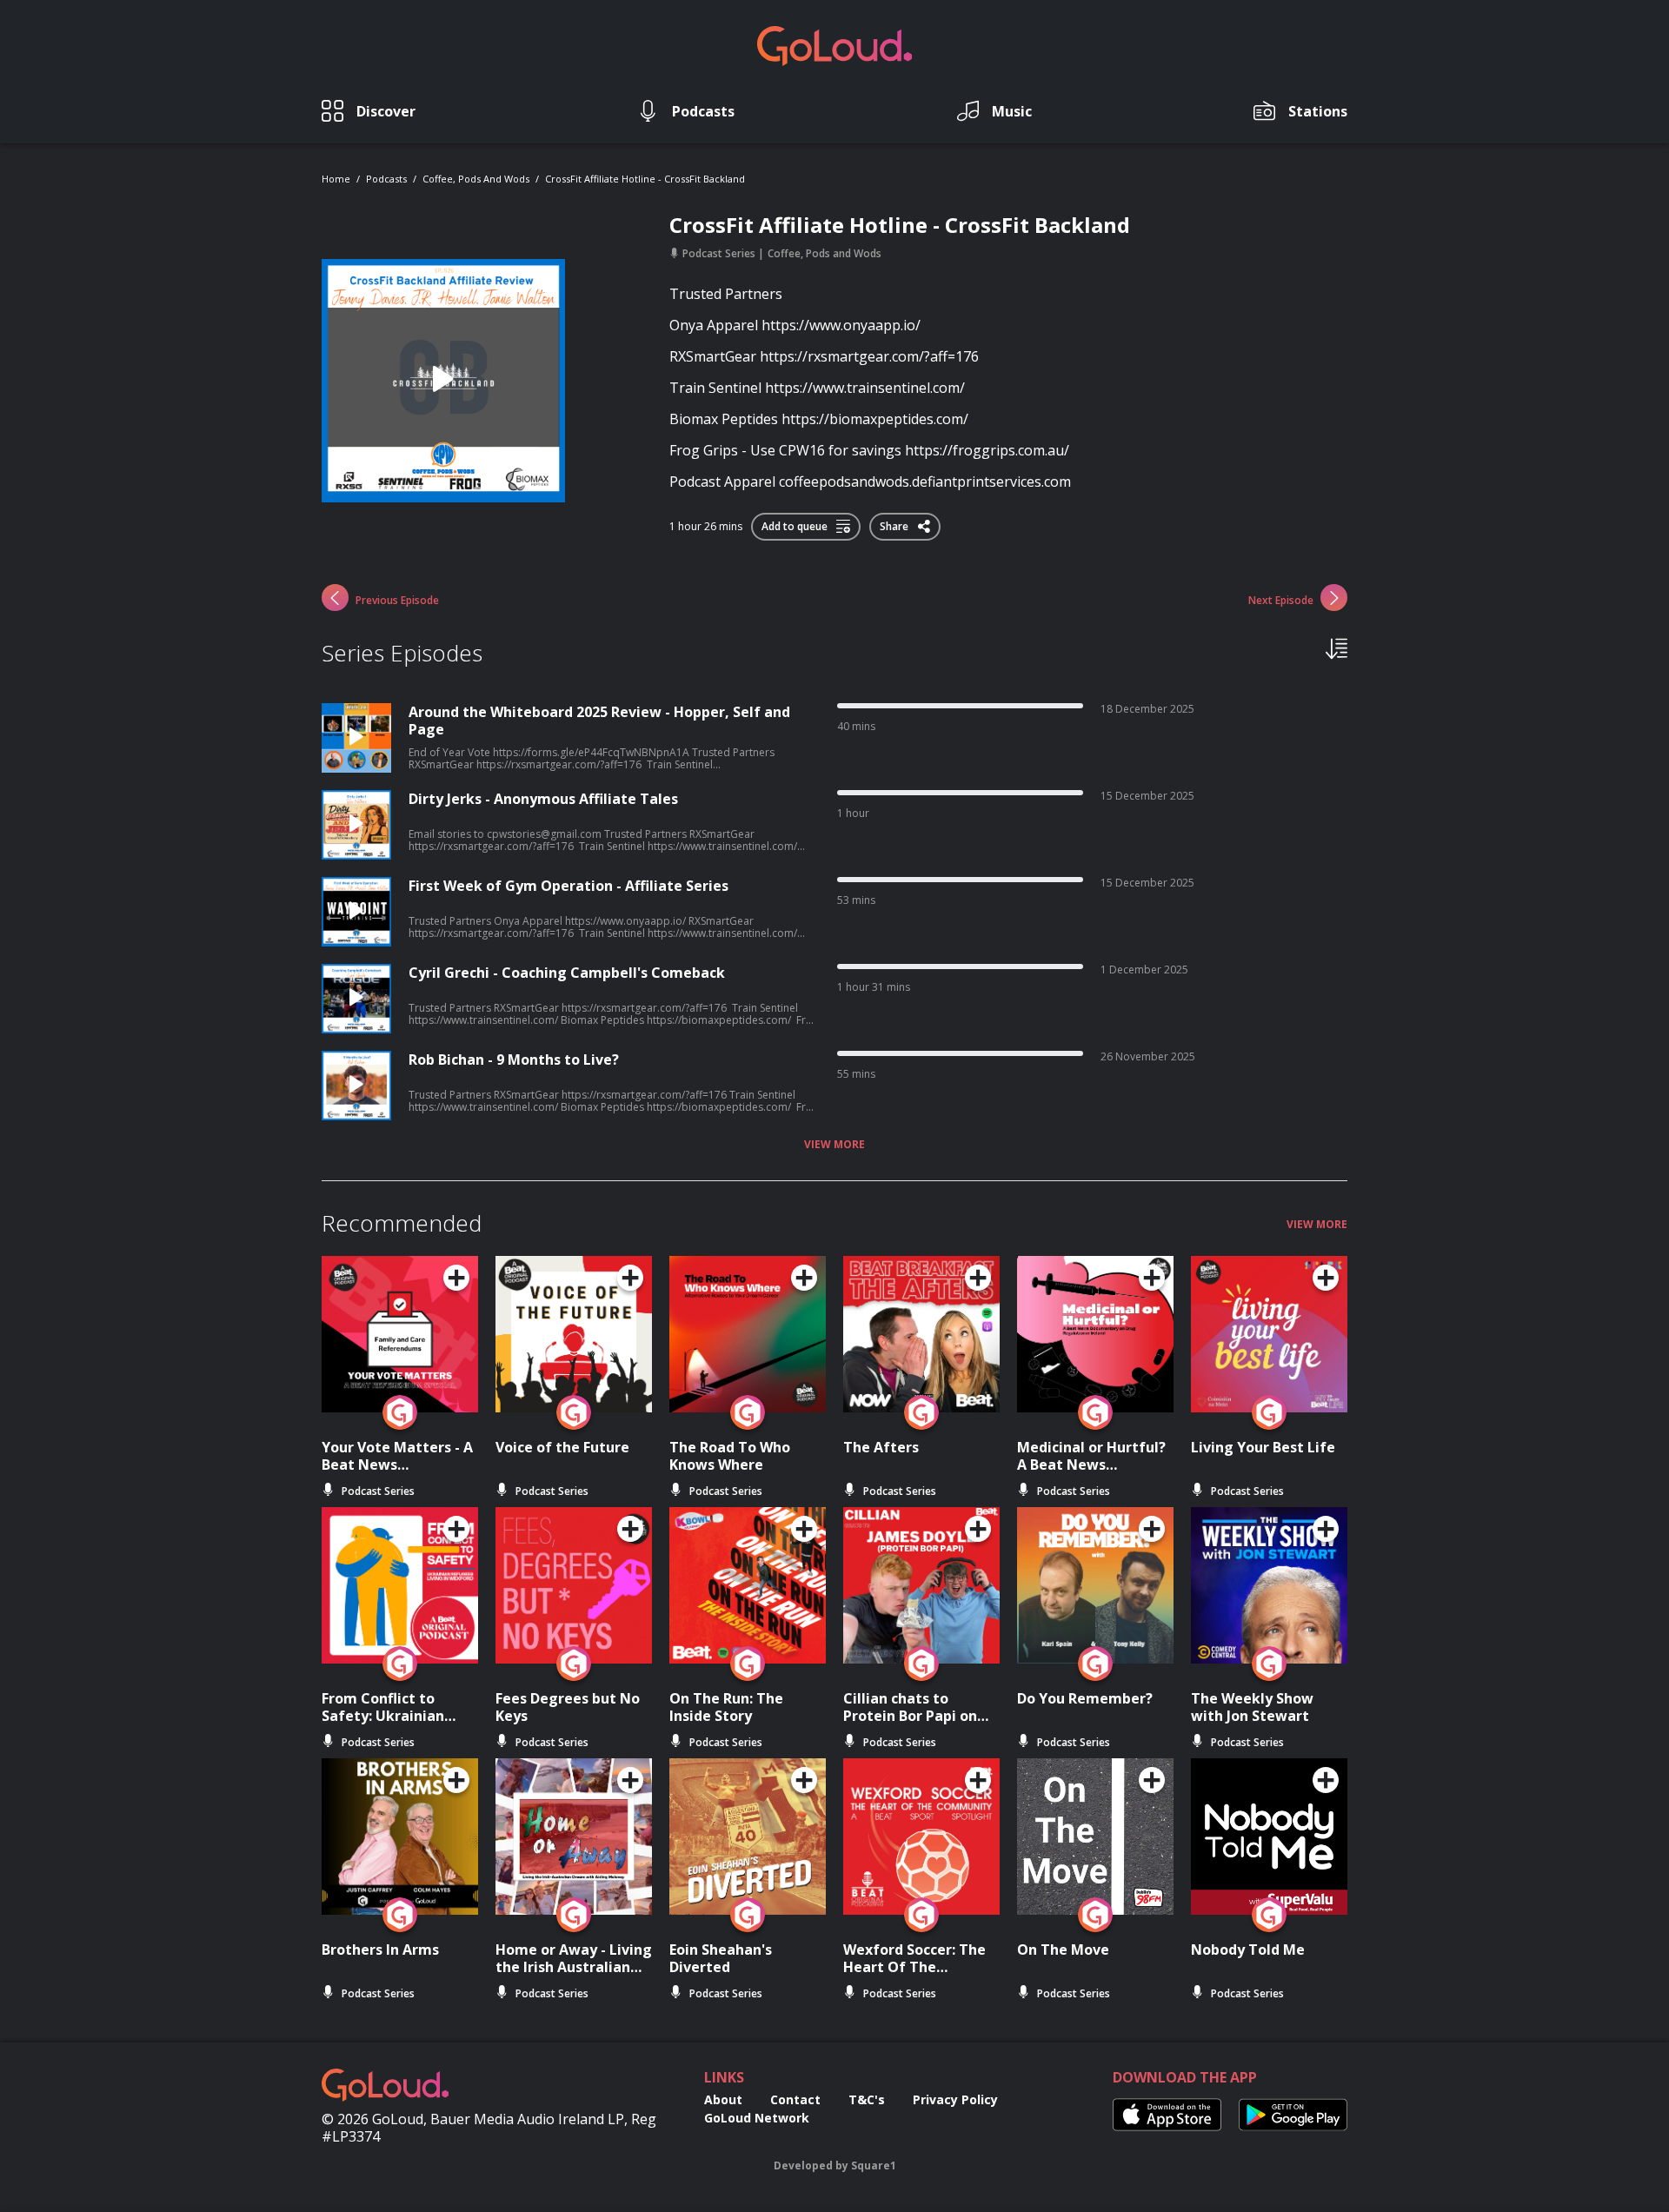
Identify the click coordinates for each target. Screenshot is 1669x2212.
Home (336, 179)
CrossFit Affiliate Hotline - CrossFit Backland (645, 179)
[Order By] (1337, 648)
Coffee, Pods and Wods (476, 179)
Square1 (874, 2166)
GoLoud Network (757, 2118)
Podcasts (386, 179)
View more (834, 1145)
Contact (795, 2099)
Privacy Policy (955, 2099)
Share (895, 523)
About (723, 2099)
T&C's (867, 2099)
